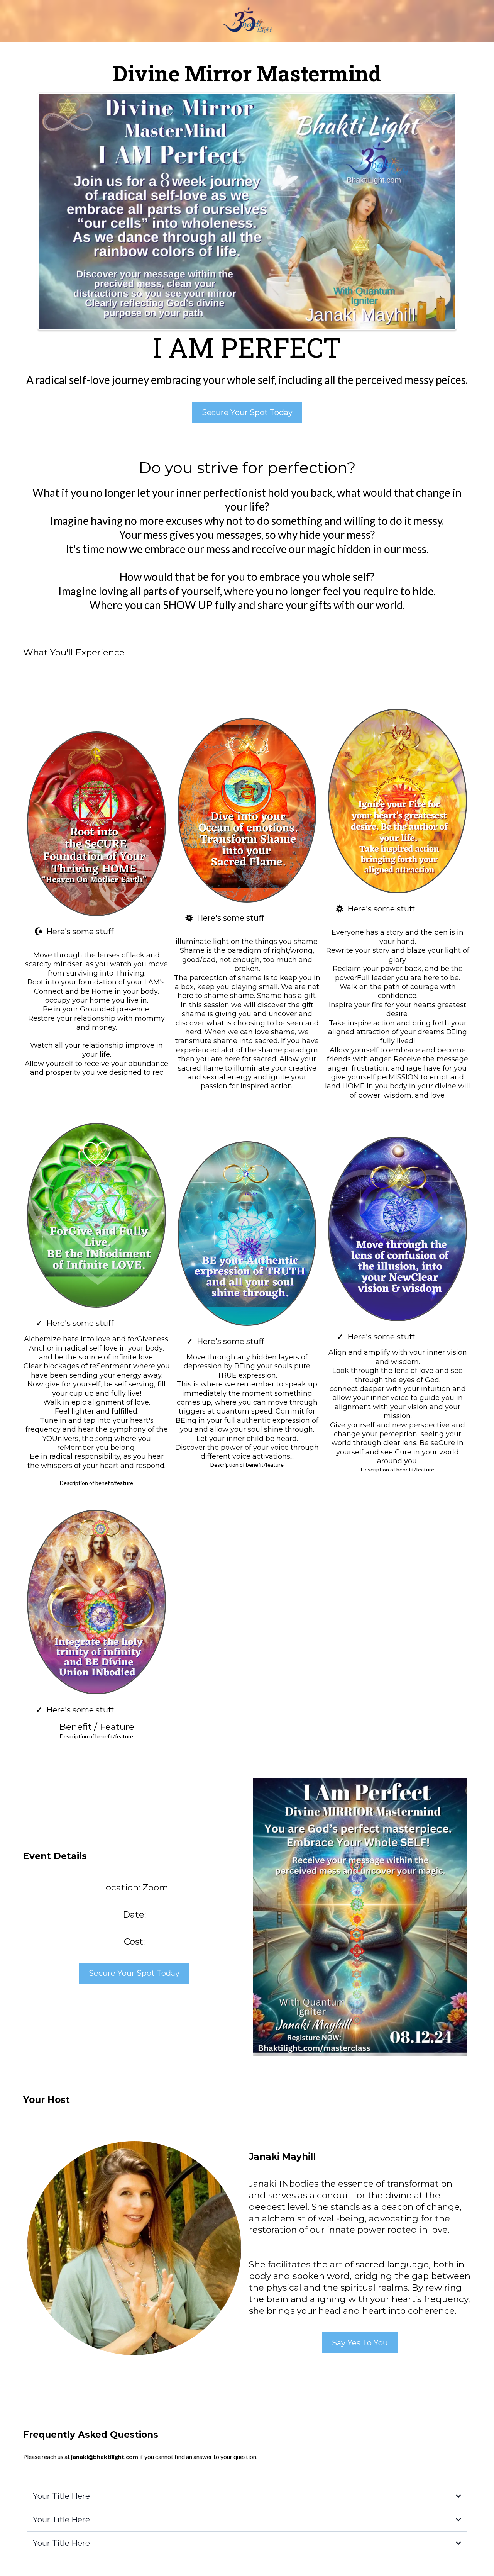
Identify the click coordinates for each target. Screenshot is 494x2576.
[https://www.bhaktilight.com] (247, 21)
